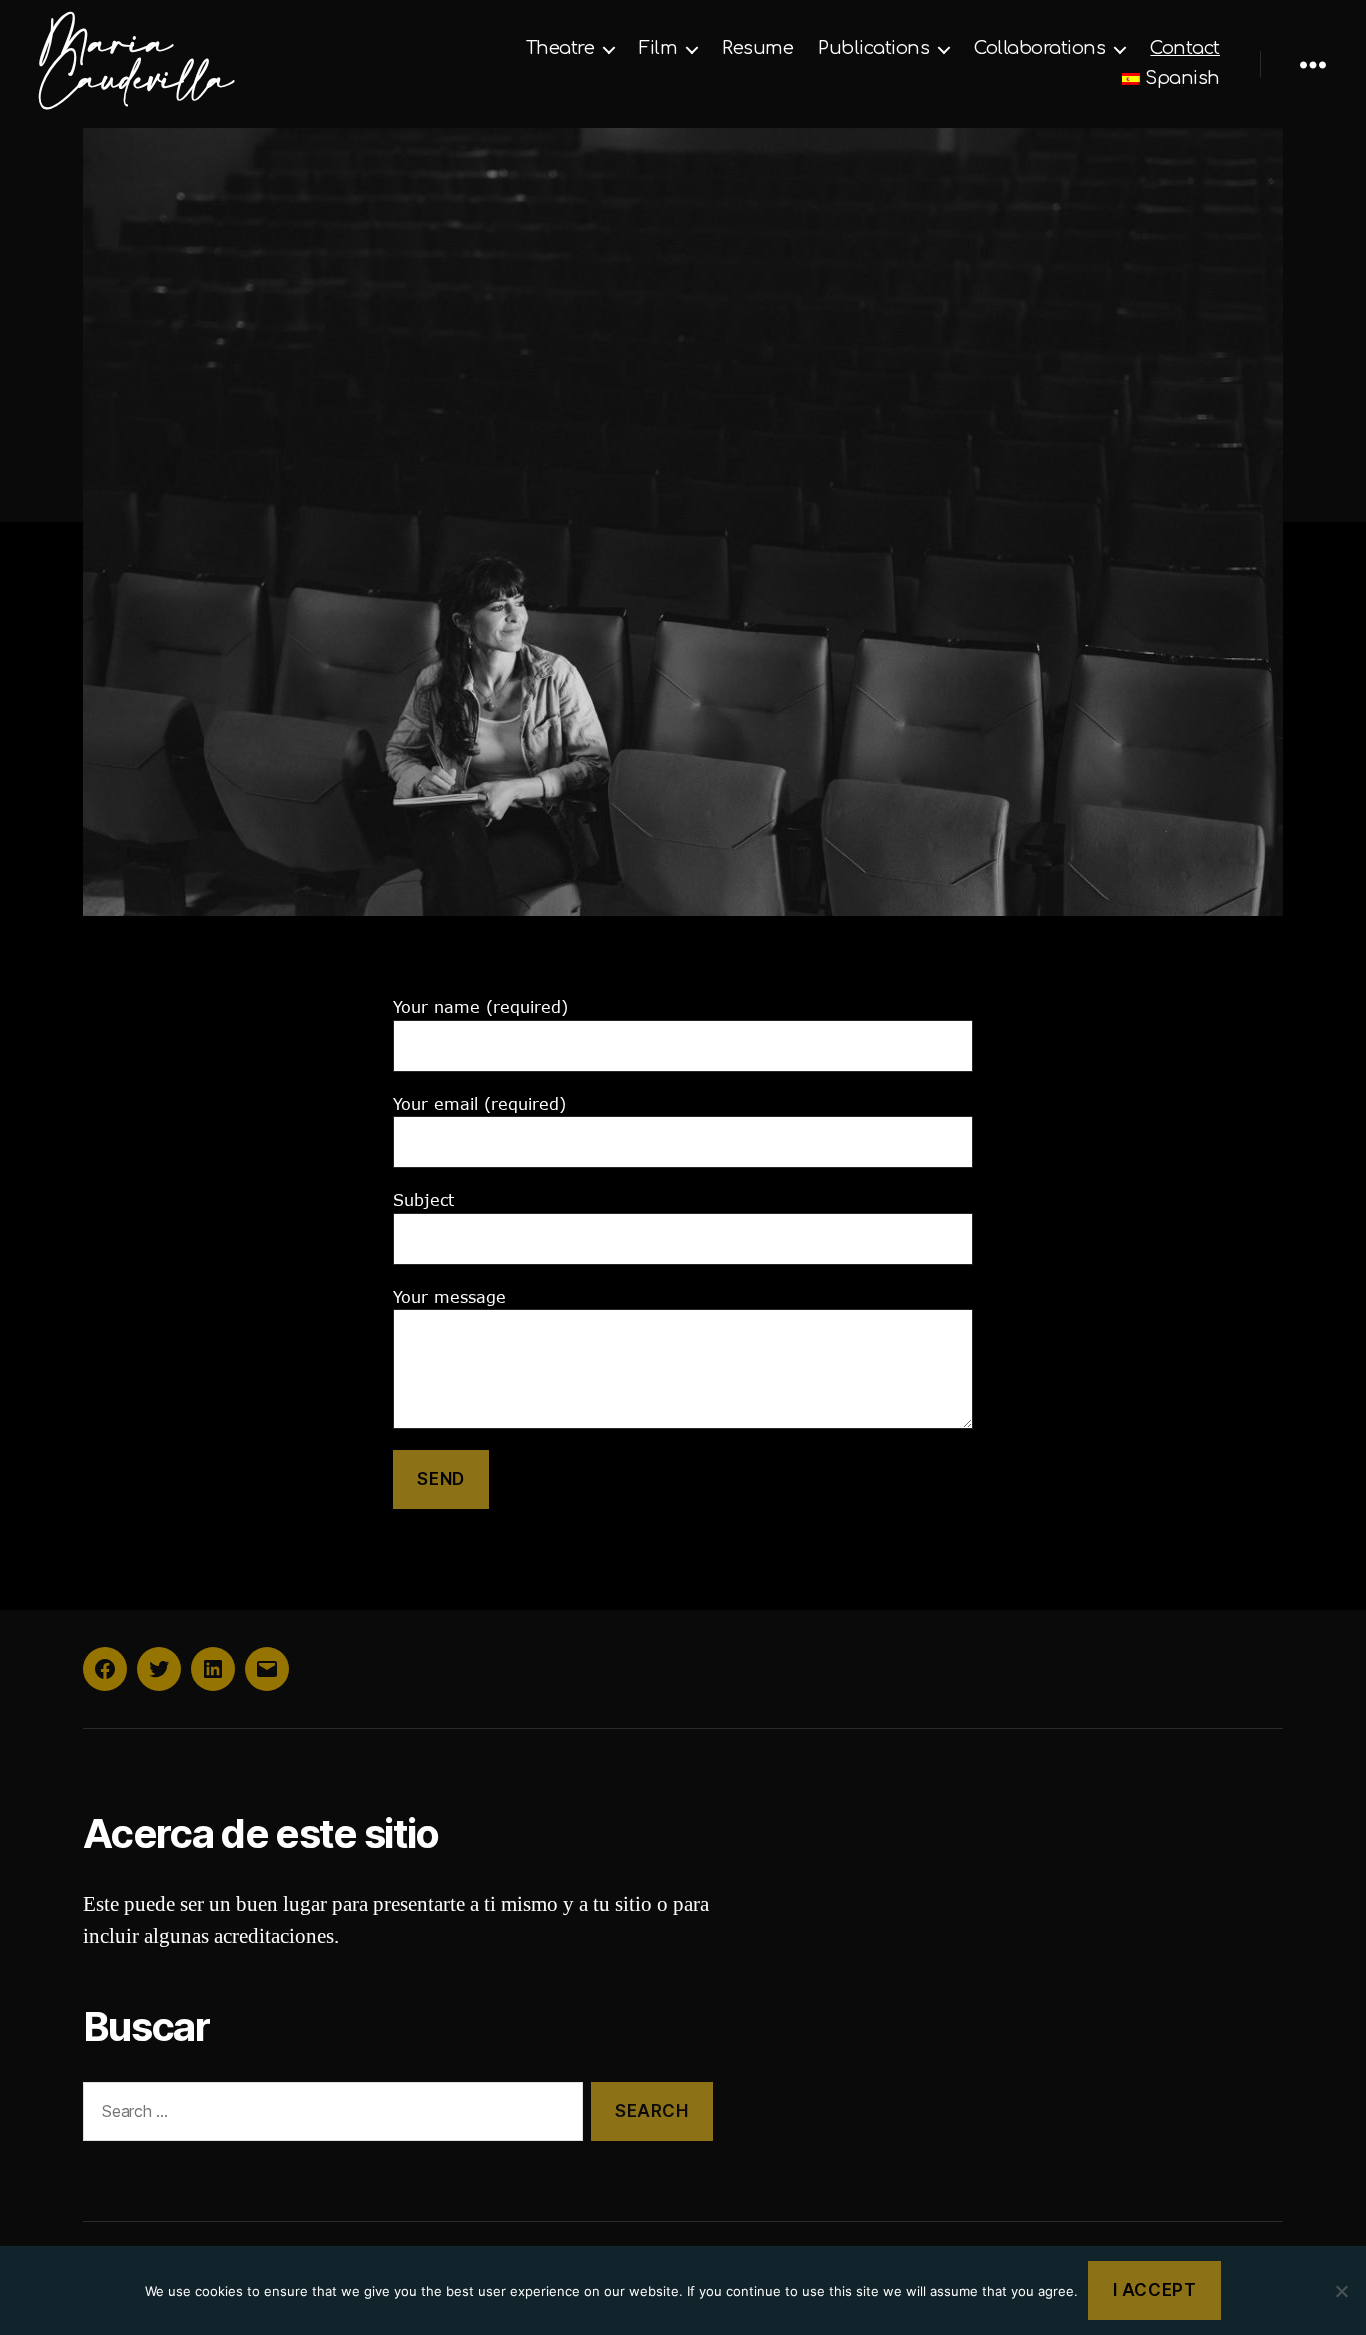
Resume (757, 48)
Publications (873, 48)
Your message (449, 1297)
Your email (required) (479, 1104)
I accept (1155, 2290)
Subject (423, 1200)
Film (658, 48)
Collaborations (1039, 48)
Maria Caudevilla (136, 64)
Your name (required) (480, 1007)
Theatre (560, 48)
